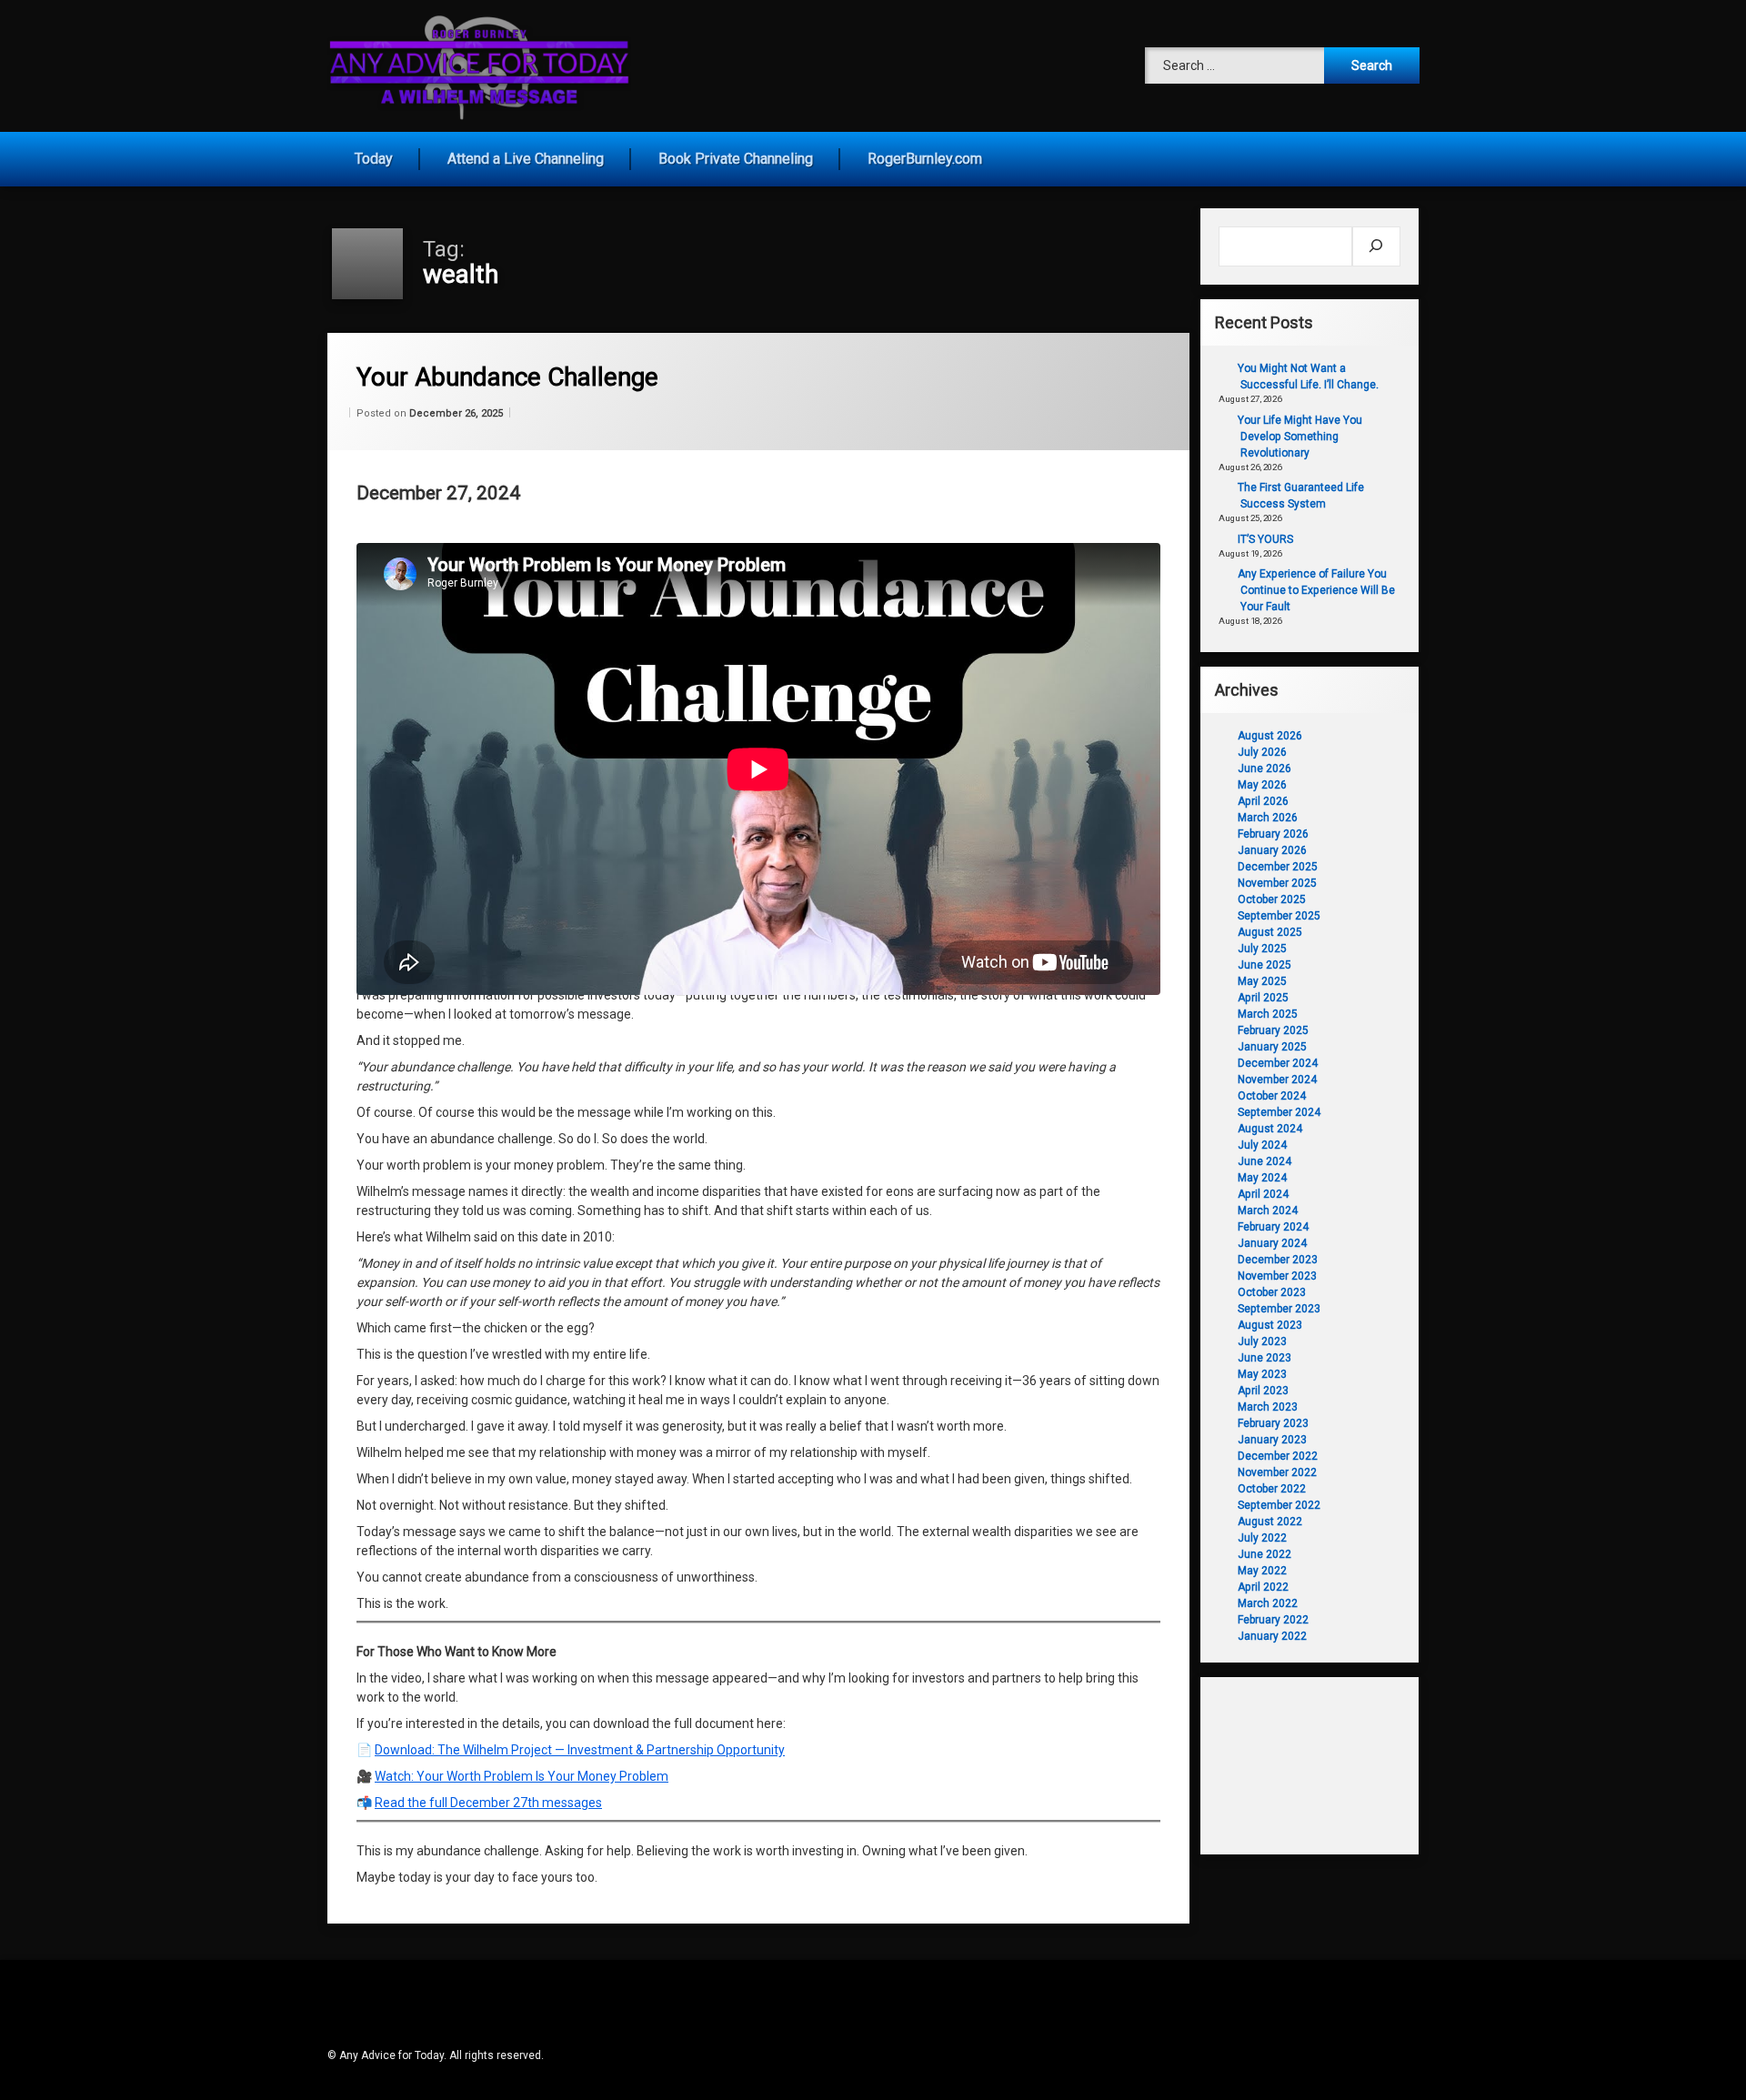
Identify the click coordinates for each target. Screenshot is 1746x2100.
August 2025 (1270, 932)
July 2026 (1262, 752)
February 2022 (1273, 1620)
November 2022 (1277, 1472)
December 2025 (1278, 867)
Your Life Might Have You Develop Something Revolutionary (1300, 437)
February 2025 (1273, 1030)
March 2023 (1268, 1407)
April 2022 (1263, 1587)
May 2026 (1262, 785)
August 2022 (1270, 1522)
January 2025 (1272, 1047)
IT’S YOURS (1265, 539)
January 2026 (1272, 850)
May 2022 (1262, 1571)
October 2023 (1272, 1292)
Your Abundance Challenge (507, 377)
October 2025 (1272, 899)
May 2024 (1262, 1178)
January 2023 (1272, 1440)
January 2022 (1272, 1636)
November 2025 (1277, 883)
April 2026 (1263, 801)
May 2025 (1262, 981)
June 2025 (1264, 965)
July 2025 (1262, 949)
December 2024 (1278, 1063)
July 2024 (1262, 1145)
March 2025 (1268, 1014)
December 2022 (1278, 1456)
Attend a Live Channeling (526, 159)
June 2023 (1264, 1358)
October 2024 (1272, 1096)
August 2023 (1270, 1325)
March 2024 (1268, 1211)
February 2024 (1273, 1227)
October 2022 (1272, 1489)
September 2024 (1279, 1112)
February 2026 (1273, 834)
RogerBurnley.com (925, 159)
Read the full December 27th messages (488, 1803)
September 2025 (1279, 916)
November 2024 (1277, 1080)
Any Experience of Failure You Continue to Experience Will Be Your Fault (1316, 590)
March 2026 (1268, 818)
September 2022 (1279, 1505)
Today (374, 159)
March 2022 (1268, 1603)
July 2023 (1262, 1341)
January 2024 (1272, 1243)
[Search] (1376, 246)
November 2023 (1277, 1276)
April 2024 (1263, 1194)
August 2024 (1270, 1129)
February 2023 (1273, 1423)
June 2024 (1264, 1161)
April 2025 (1263, 998)
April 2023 (1263, 1391)
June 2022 (1264, 1554)
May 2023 (1262, 1374)
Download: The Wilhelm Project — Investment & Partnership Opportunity (580, 1750)
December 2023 (1278, 1260)
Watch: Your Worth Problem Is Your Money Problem (522, 1776)
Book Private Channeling (736, 159)
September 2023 (1279, 1309)
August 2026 (1270, 736)
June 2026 (1264, 769)
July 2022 (1262, 1538)
